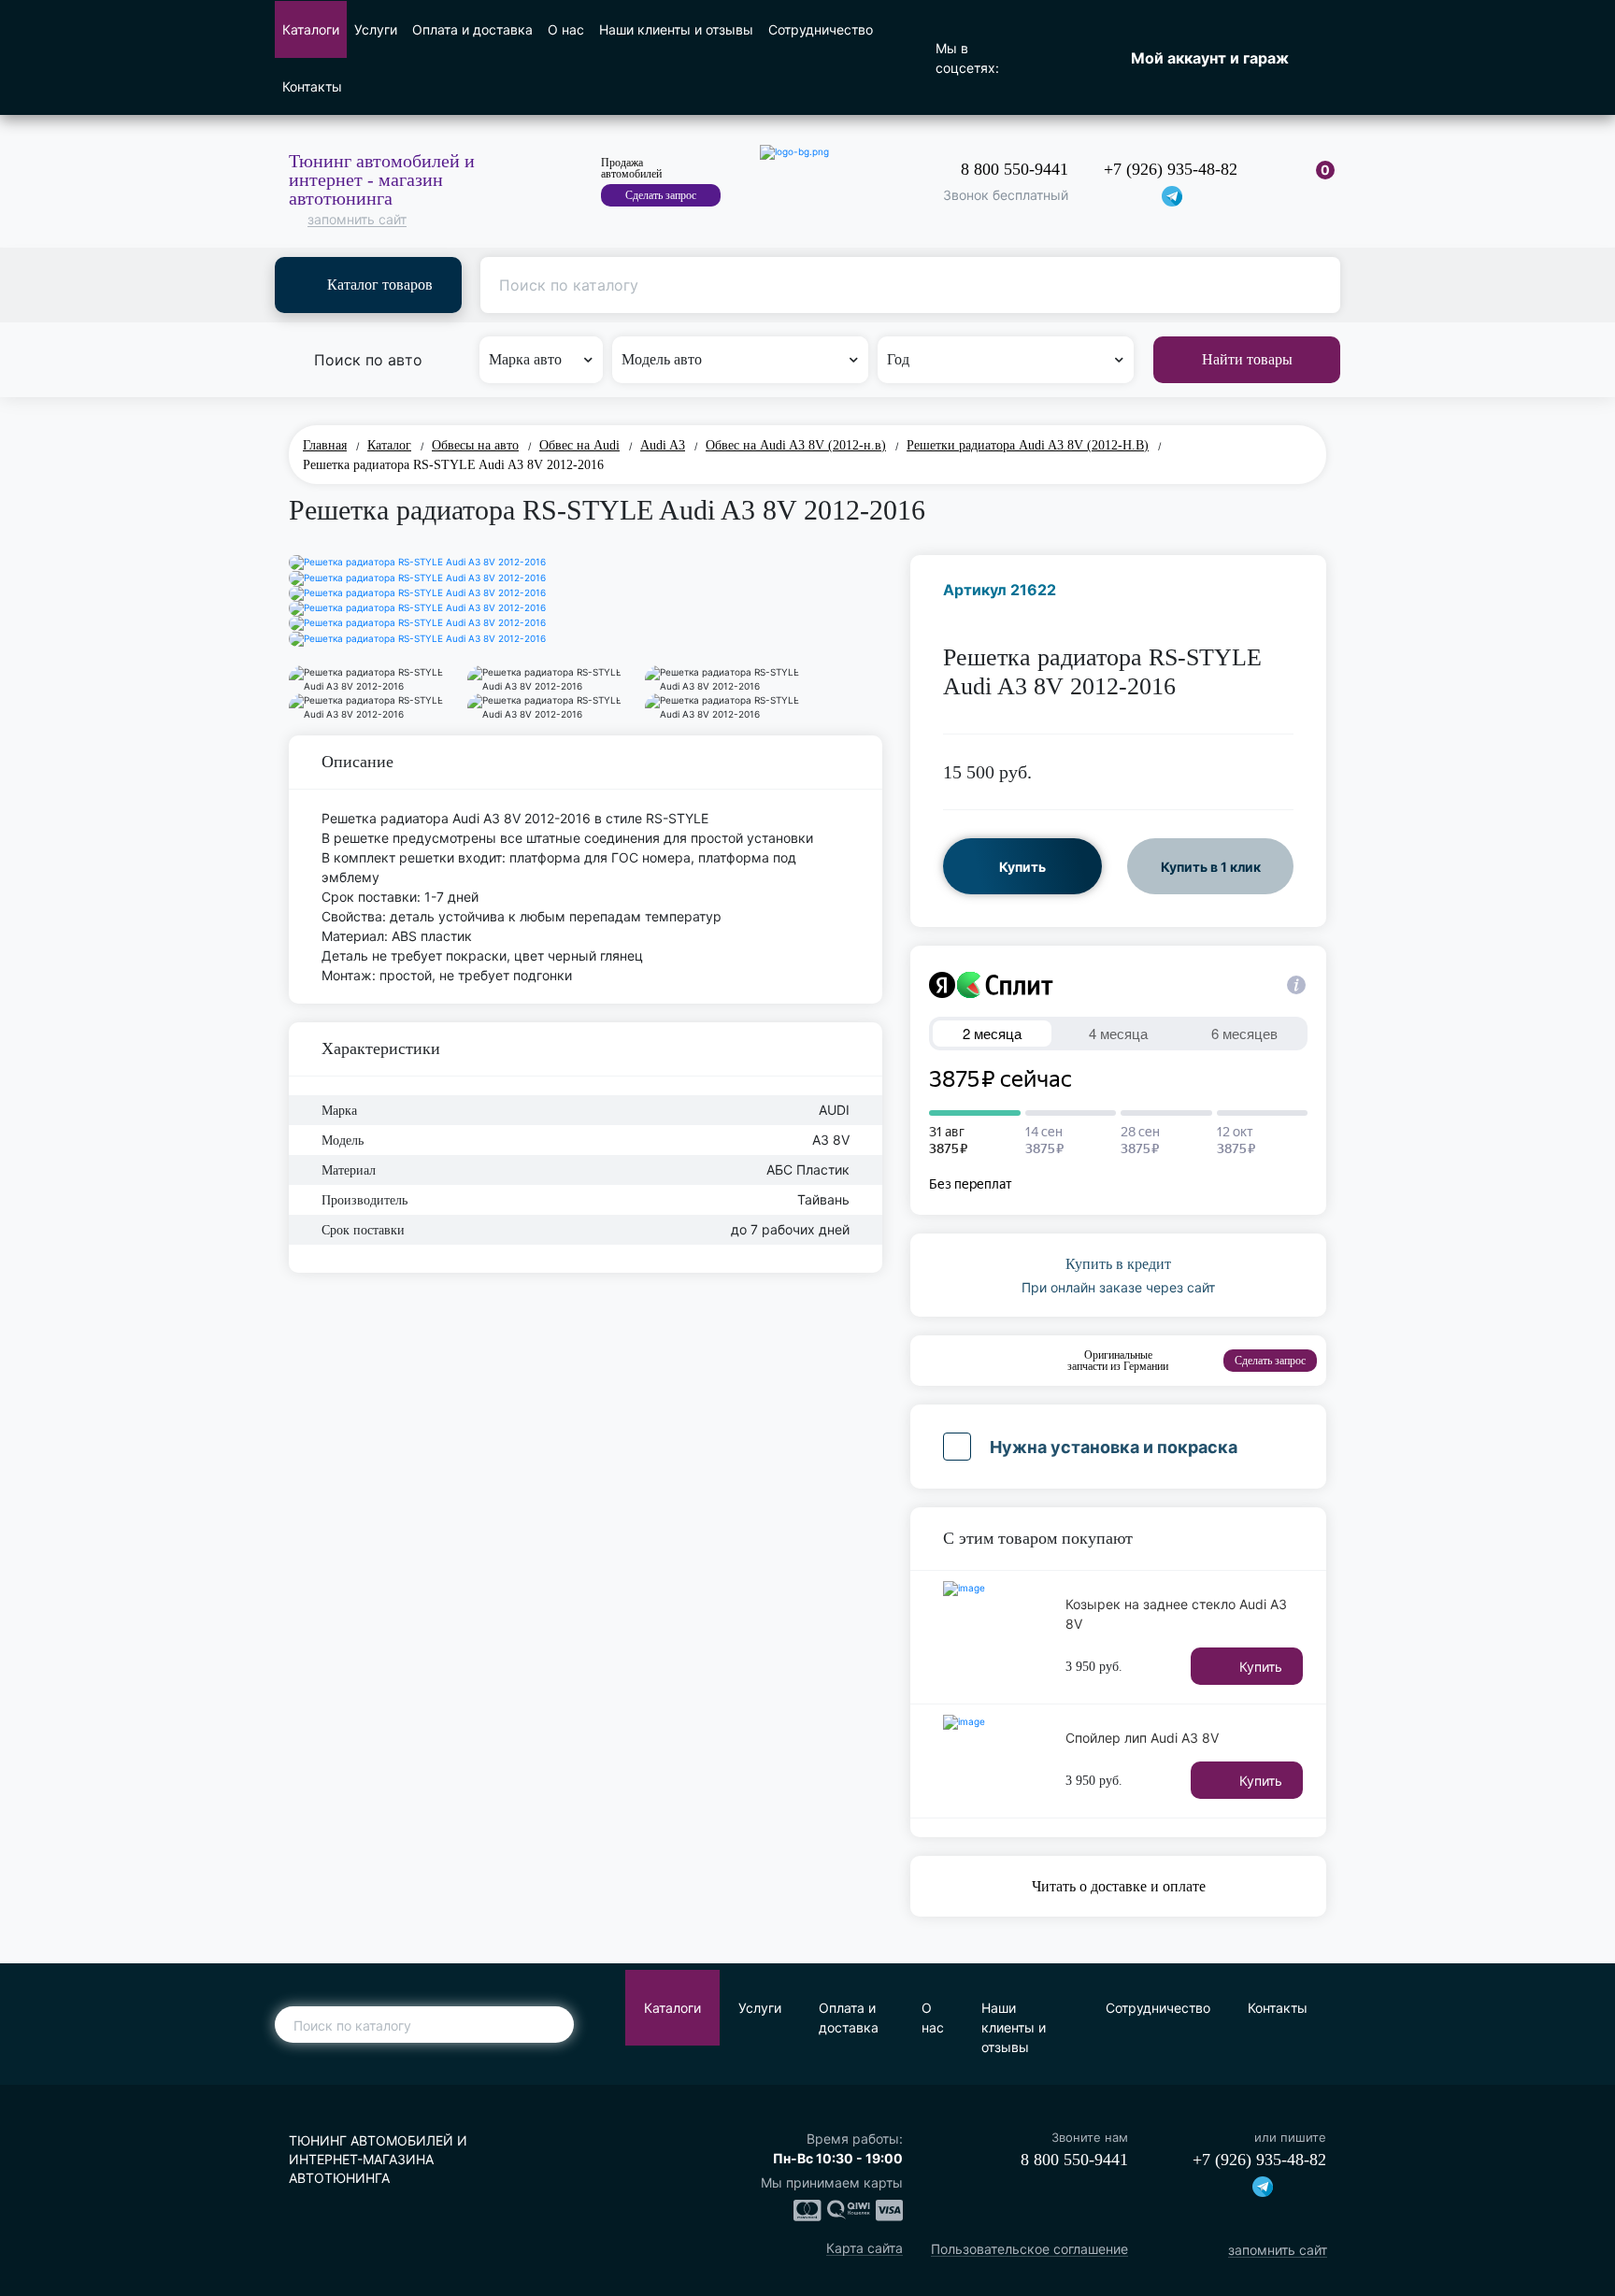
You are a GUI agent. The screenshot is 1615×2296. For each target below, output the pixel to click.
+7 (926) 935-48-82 (1171, 169)
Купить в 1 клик (1211, 867)
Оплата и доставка (472, 29)
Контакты (312, 86)
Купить (1022, 867)
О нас (566, 29)
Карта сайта (865, 2249)
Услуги (376, 29)
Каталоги (311, 29)
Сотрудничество (821, 29)
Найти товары (1247, 359)
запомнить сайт (357, 220)
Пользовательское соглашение (1029, 2250)
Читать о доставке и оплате (1119, 1886)
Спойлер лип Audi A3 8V (1142, 1738)
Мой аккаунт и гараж (1210, 58)
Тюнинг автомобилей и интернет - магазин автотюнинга (382, 179)
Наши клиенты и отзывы (676, 29)
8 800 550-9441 (1015, 169)
